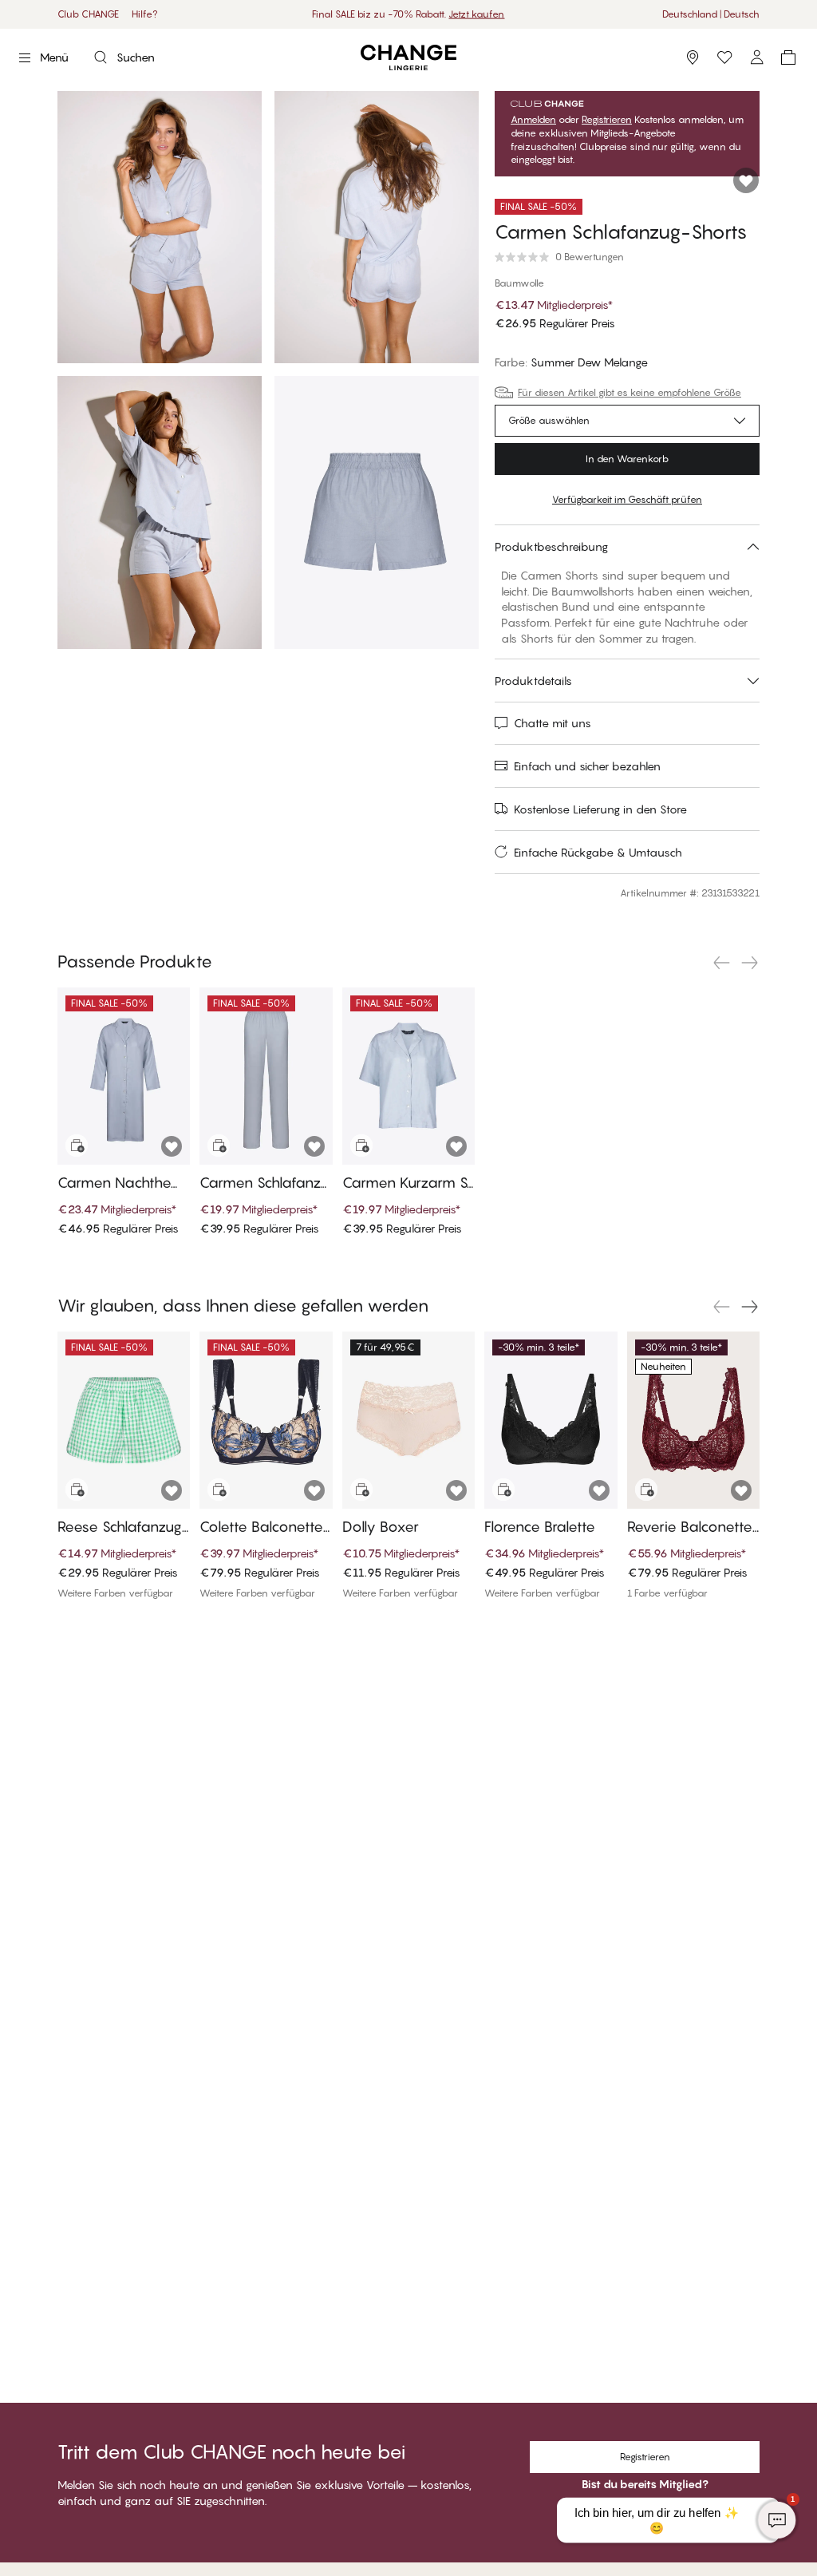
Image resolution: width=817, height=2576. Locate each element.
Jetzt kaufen (476, 14)
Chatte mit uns (553, 723)
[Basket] (788, 57)
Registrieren (607, 120)
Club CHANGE (88, 14)
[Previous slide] (721, 963)
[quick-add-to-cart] (77, 1146)
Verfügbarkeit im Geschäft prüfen (627, 499)
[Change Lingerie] (408, 58)
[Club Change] (724, 57)
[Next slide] (750, 963)
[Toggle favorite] (746, 180)
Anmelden (533, 120)
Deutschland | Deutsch (711, 14)
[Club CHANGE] (756, 57)
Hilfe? (145, 14)
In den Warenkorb (627, 459)
